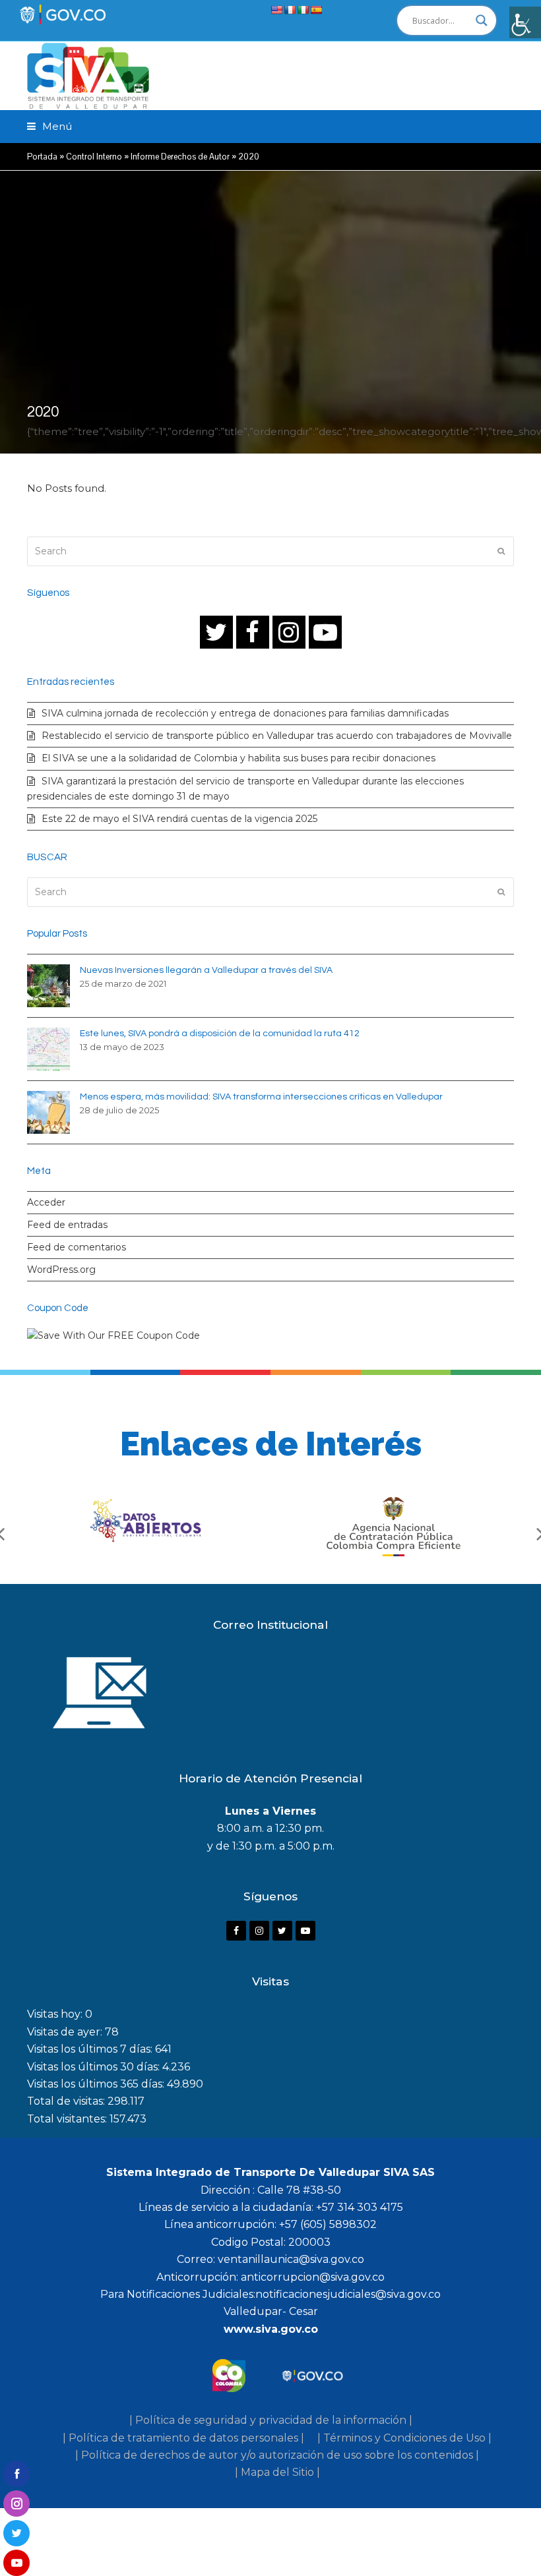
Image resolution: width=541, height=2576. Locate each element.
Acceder (46, 1202)
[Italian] (303, 10)
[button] (49, 126)
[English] (276, 10)
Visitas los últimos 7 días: (91, 2049)
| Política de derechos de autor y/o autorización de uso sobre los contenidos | (277, 2455)
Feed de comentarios (77, 1247)
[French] (290, 10)
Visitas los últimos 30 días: (95, 2067)
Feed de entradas (67, 1225)
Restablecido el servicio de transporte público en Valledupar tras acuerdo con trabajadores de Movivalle (277, 736)
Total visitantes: (68, 2119)
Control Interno (94, 157)
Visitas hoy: (56, 2014)
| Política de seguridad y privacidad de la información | (271, 2420)
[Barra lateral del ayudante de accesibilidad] (525, 22)
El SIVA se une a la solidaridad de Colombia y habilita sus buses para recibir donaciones (239, 758)
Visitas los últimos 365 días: (97, 2084)
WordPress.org (61, 1270)
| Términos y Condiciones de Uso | (404, 2438)
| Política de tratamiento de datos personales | (183, 2438)
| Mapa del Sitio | (277, 2472)
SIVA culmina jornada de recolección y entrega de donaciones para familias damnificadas (245, 713)
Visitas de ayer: (66, 2032)
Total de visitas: (67, 2101)
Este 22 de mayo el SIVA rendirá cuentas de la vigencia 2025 (179, 819)
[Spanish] (316, 10)
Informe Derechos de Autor (180, 157)
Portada (42, 157)
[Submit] (501, 551)
